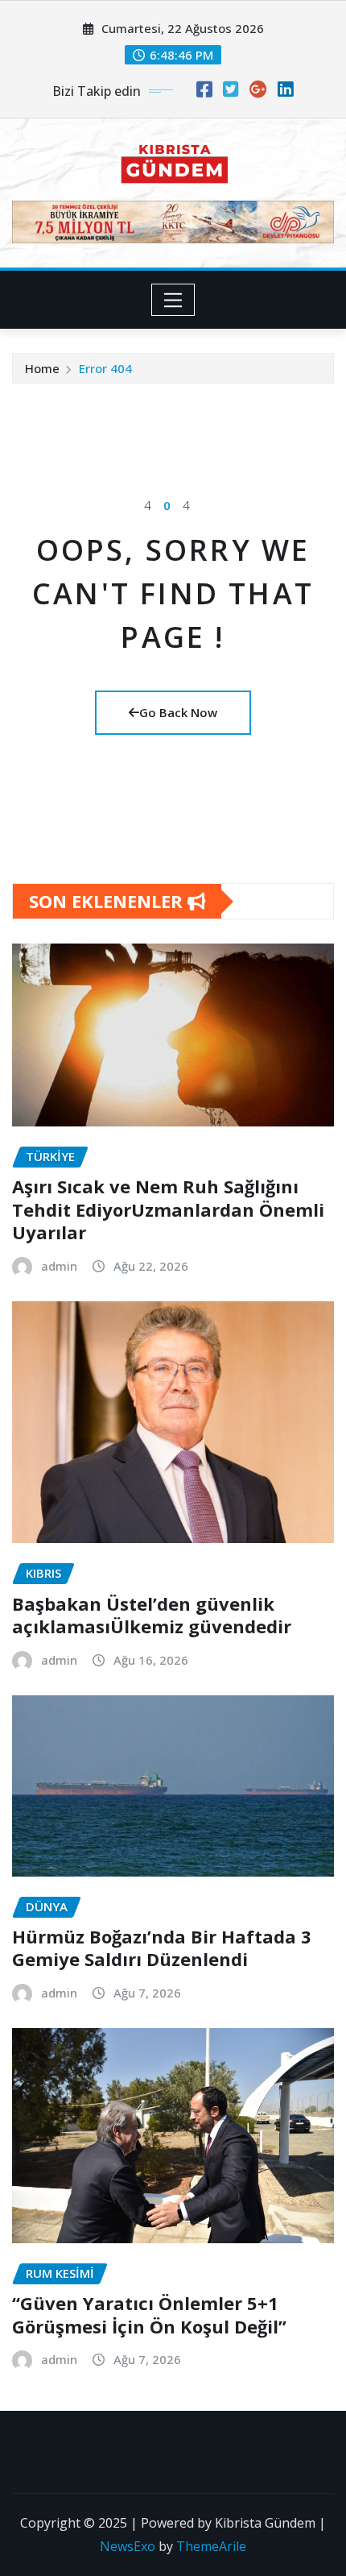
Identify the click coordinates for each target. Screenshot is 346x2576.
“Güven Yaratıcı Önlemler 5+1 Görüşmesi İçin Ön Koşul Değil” (149, 2315)
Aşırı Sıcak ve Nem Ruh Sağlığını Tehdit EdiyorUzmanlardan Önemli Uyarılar (168, 1209)
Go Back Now (178, 712)
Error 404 (105, 368)
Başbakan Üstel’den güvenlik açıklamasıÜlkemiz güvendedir (152, 1615)
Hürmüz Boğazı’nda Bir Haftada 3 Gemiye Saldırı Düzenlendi (162, 1948)
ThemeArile (211, 2546)
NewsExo (128, 2546)
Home (42, 368)
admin (59, 1266)
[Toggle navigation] (173, 300)
